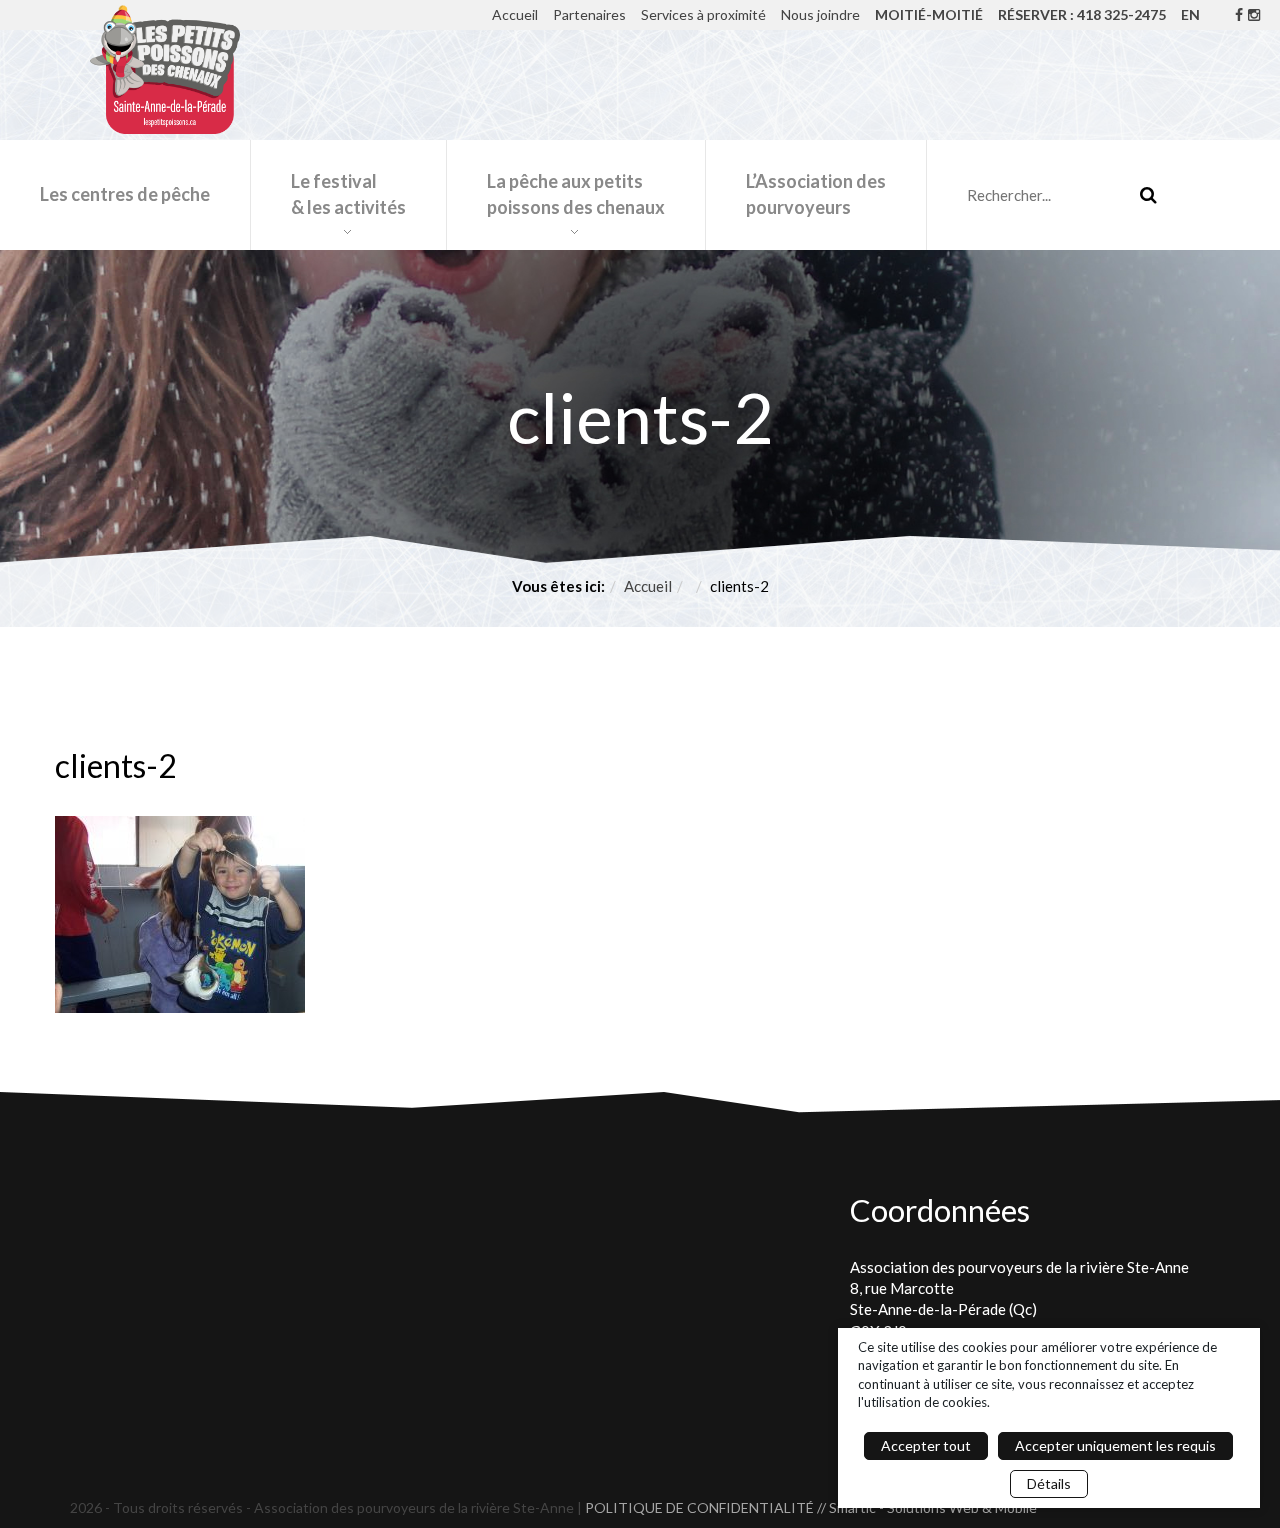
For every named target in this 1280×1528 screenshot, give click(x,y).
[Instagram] (1254, 14)
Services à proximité (703, 14)
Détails (1049, 1483)
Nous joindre (820, 14)
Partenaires (589, 14)
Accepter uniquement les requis (1115, 1445)
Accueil (515, 14)
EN (1190, 14)
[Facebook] (1239, 14)
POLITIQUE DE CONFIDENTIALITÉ (699, 1507)
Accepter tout (926, 1445)
